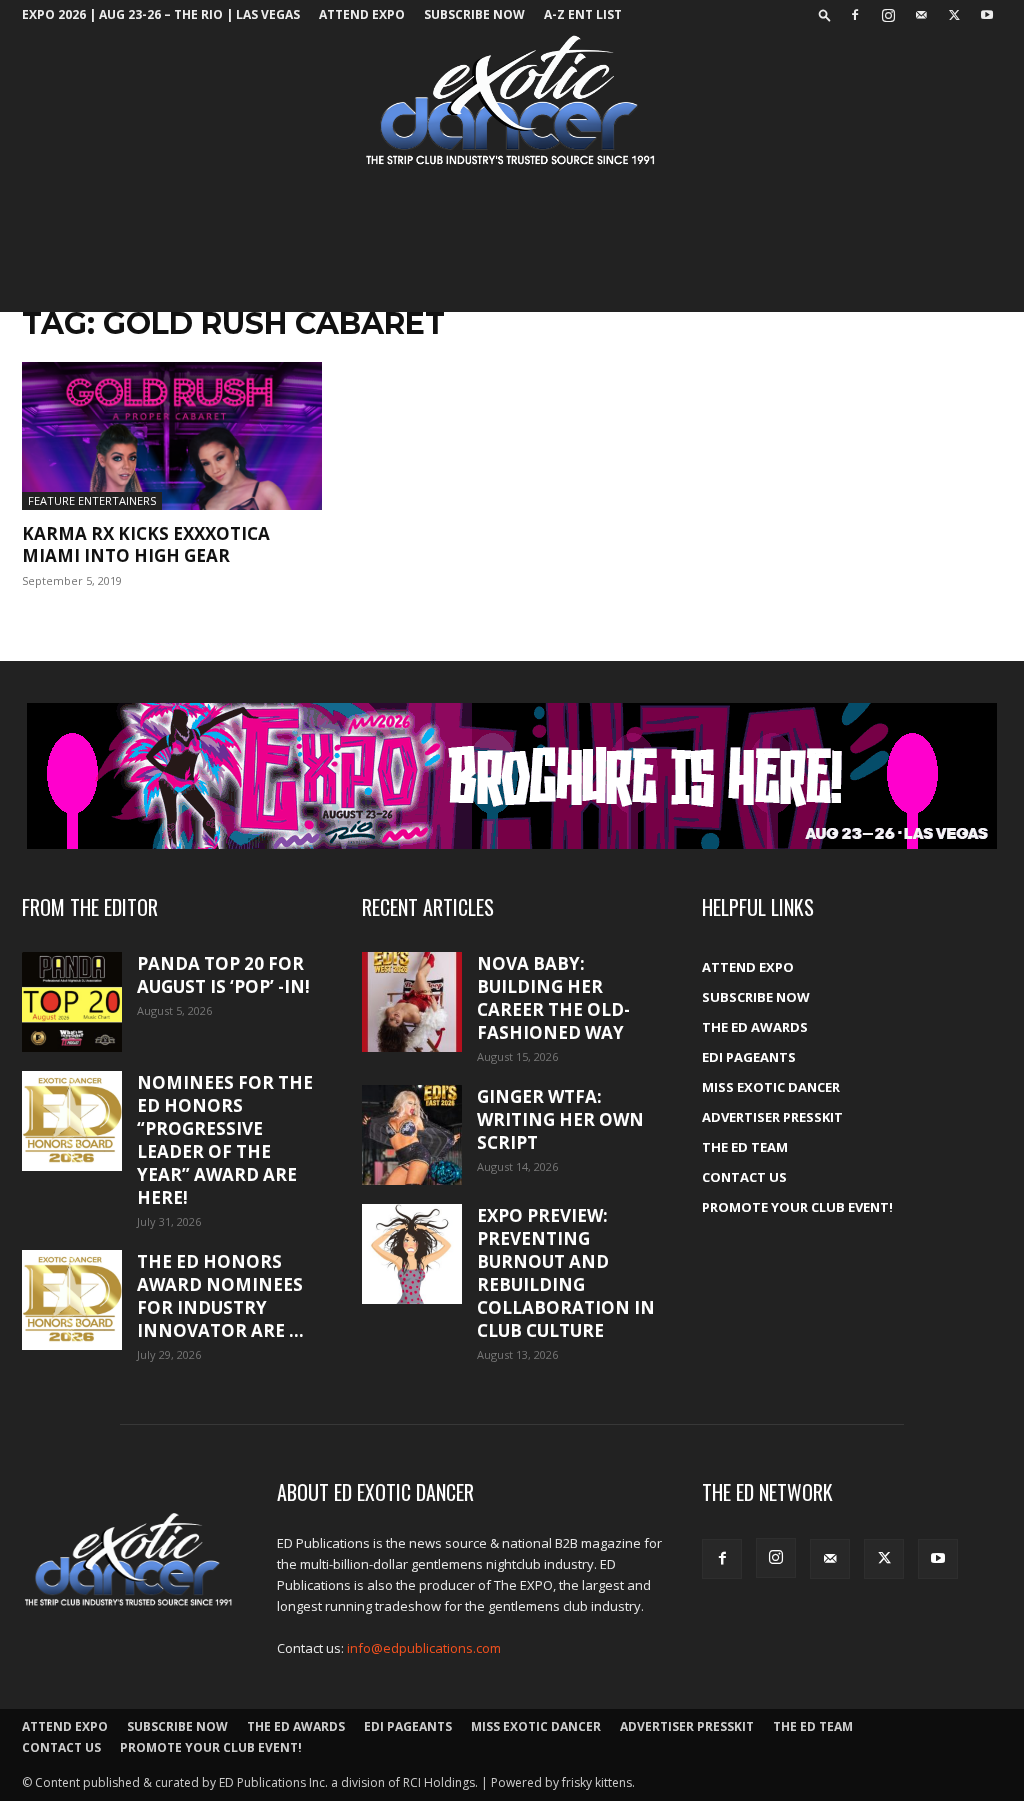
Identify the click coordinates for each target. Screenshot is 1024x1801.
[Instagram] (888, 15)
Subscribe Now (474, 14)
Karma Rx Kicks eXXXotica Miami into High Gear (146, 544)
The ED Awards (755, 1027)
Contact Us (744, 1177)
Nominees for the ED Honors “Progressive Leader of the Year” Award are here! (225, 1140)
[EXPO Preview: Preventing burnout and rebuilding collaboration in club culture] (412, 1254)
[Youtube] (987, 15)
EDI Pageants (749, 1057)
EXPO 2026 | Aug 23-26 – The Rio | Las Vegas (161, 14)
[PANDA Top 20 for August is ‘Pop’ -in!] (72, 1001)
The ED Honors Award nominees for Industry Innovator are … (220, 1296)
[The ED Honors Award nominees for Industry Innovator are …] (72, 1300)
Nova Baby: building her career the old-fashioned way (553, 998)
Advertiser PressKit (772, 1117)
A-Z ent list (583, 14)
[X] (954, 15)
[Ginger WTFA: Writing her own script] (412, 1135)
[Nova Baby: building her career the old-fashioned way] (412, 1002)
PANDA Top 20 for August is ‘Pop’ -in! (223, 975)
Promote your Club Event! (797, 1207)
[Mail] (921, 15)
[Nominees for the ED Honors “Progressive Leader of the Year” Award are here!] (72, 1121)
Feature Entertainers (92, 500)
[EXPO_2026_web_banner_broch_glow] (512, 776)
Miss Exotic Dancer (771, 1087)
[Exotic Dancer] (512, 101)
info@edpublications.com (424, 1648)
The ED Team (745, 1147)
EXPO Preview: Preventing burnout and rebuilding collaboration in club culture (566, 1273)
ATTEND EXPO (362, 14)
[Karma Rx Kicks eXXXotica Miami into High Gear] (172, 436)
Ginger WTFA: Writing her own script (560, 1119)
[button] (825, 14)
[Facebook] (855, 15)
